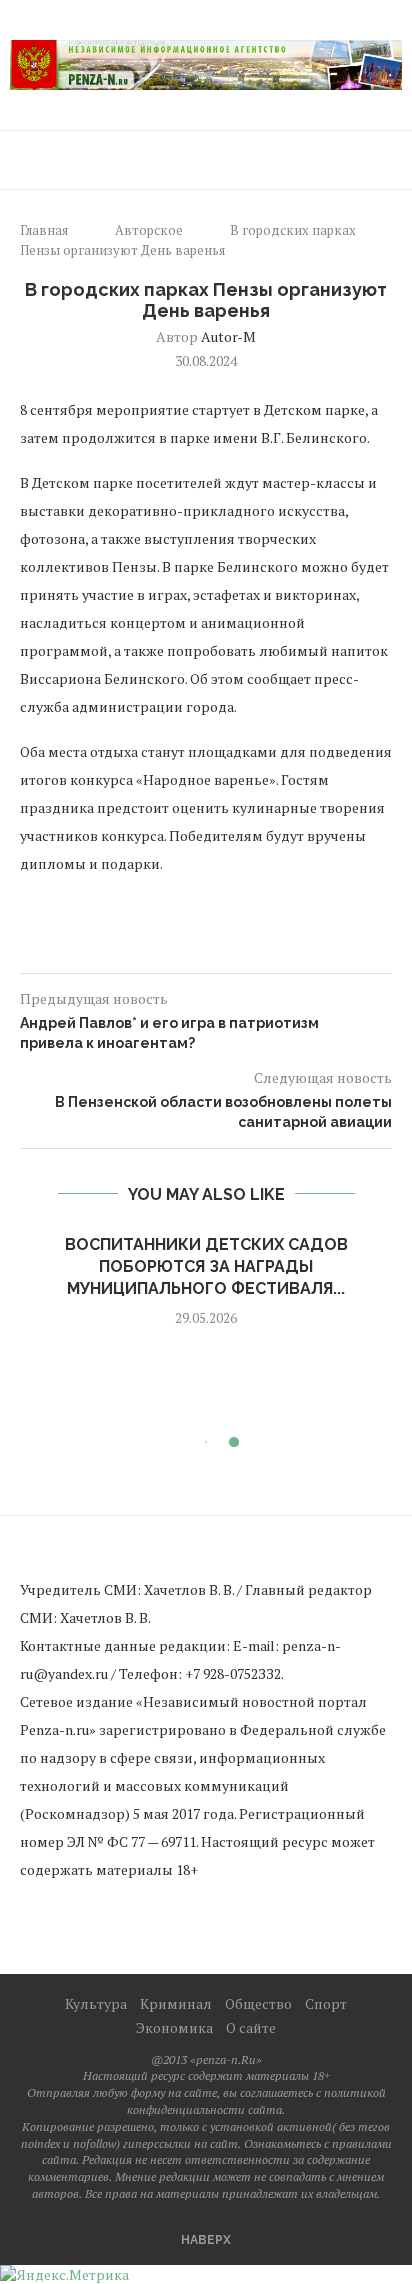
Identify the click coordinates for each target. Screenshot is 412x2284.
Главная (44, 230)
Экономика (174, 2027)
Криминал (176, 2003)
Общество (258, 2003)
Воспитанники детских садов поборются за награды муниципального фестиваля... (206, 1267)
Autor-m (228, 336)
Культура (96, 2003)
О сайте (251, 2027)
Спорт (326, 2003)
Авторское (149, 230)
